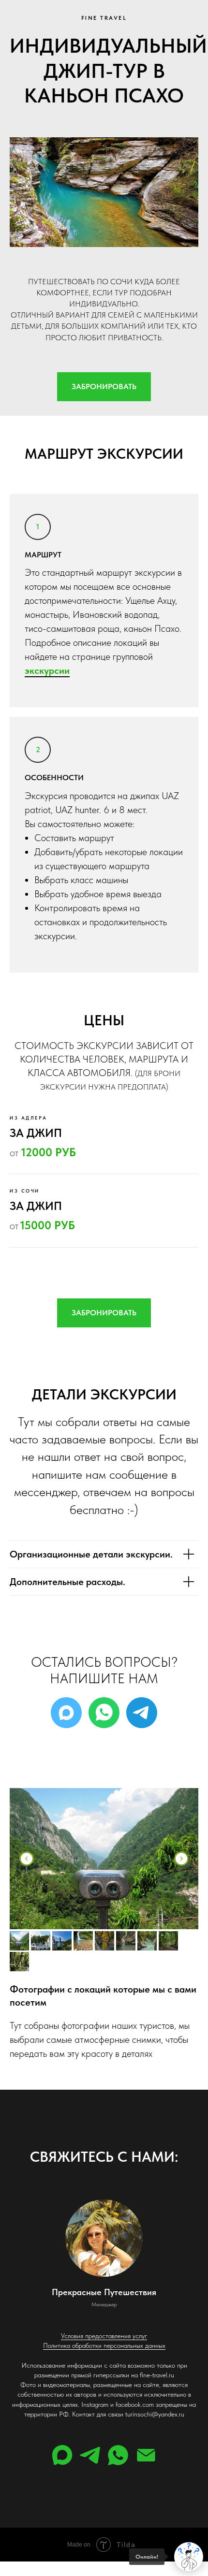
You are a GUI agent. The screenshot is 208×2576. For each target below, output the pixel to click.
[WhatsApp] (104, 1713)
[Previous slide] (27, 1859)
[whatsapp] (118, 2455)
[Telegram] (142, 1713)
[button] (104, 387)
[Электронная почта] (146, 2455)
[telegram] (90, 2455)
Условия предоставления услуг (104, 2336)
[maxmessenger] (66, 1713)
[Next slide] (181, 1859)
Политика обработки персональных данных (104, 2345)
